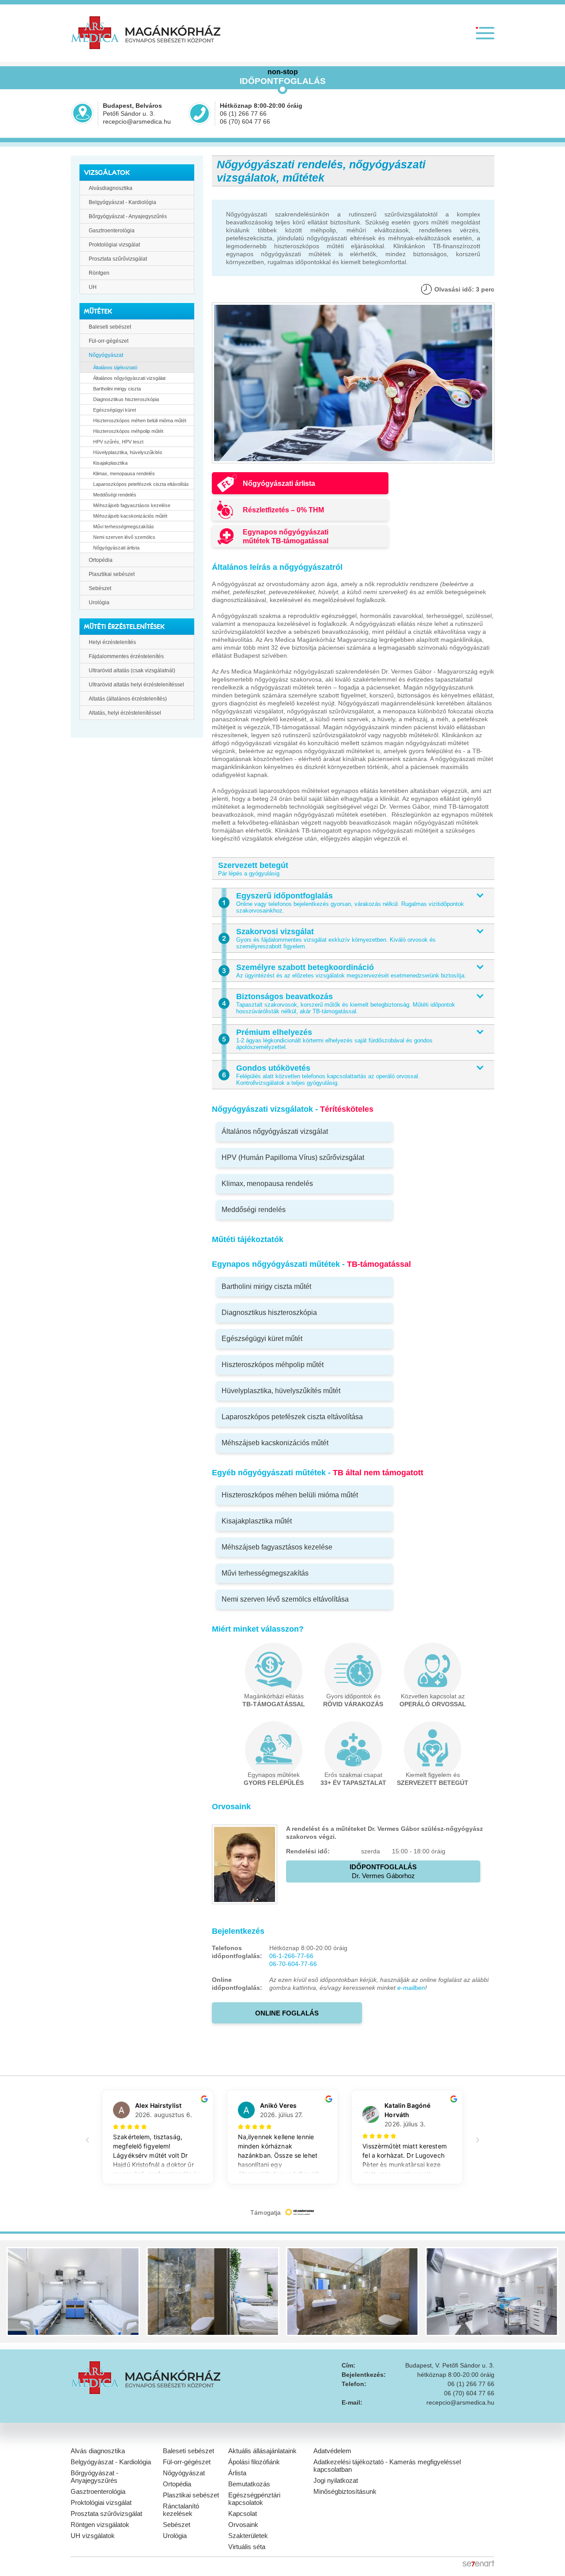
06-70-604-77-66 (293, 1964)
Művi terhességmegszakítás (124, 527)
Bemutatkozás (249, 2484)
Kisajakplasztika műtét (257, 1521)
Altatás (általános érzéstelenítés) (128, 699)
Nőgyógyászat (106, 355)
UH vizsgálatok (93, 2536)
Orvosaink (243, 2525)
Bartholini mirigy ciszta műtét (266, 1286)
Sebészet (100, 588)
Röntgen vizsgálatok (100, 2525)
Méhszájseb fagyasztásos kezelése (132, 505)
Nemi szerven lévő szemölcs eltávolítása (285, 1599)
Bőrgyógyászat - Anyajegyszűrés (128, 216)
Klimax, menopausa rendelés (124, 474)
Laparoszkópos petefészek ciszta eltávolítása (292, 1417)
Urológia (99, 602)
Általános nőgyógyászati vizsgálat (129, 378)
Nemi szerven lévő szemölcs (124, 537)
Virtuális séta (247, 2547)
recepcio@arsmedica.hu (137, 121)
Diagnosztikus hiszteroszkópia (126, 399)
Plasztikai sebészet (112, 574)
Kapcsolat (243, 2513)
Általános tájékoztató (115, 367)
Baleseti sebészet (110, 327)
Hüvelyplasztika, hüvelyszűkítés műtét (281, 1391)
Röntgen (99, 273)
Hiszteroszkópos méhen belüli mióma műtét (140, 420)
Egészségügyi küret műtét (262, 1339)
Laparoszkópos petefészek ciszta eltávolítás (141, 484)
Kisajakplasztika (110, 463)
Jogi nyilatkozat (336, 2480)
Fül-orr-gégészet (109, 341)
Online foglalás (287, 2013)
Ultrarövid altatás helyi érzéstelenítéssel (136, 685)
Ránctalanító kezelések (181, 2510)
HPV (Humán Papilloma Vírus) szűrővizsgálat (293, 1157)
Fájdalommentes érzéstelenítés (126, 656)
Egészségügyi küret (115, 410)
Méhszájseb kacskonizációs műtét (130, 516)
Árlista (237, 2473)
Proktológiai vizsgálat (114, 245)
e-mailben (411, 1988)
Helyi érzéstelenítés (112, 642)
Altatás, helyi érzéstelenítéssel (125, 713)
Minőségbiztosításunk (345, 2491)
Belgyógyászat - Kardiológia (122, 202)
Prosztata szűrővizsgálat (118, 259)
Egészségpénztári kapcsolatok (254, 2499)
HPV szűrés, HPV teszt (118, 442)
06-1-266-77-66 (291, 1956)
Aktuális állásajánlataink (262, 2451)
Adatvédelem (332, 2451)
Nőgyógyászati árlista (116, 548)
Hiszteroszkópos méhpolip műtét (128, 431)
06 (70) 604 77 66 (245, 121)
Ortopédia (101, 560)
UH (93, 287)
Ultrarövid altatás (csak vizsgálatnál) (132, 671)
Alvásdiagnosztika (111, 188)
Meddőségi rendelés (115, 495)
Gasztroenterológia (112, 231)
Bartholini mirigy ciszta (117, 389)
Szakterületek (248, 2536)
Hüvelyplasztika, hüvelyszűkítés (128, 452)
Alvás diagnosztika (98, 2451)
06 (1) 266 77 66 (243, 114)
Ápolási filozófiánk (254, 2462)
